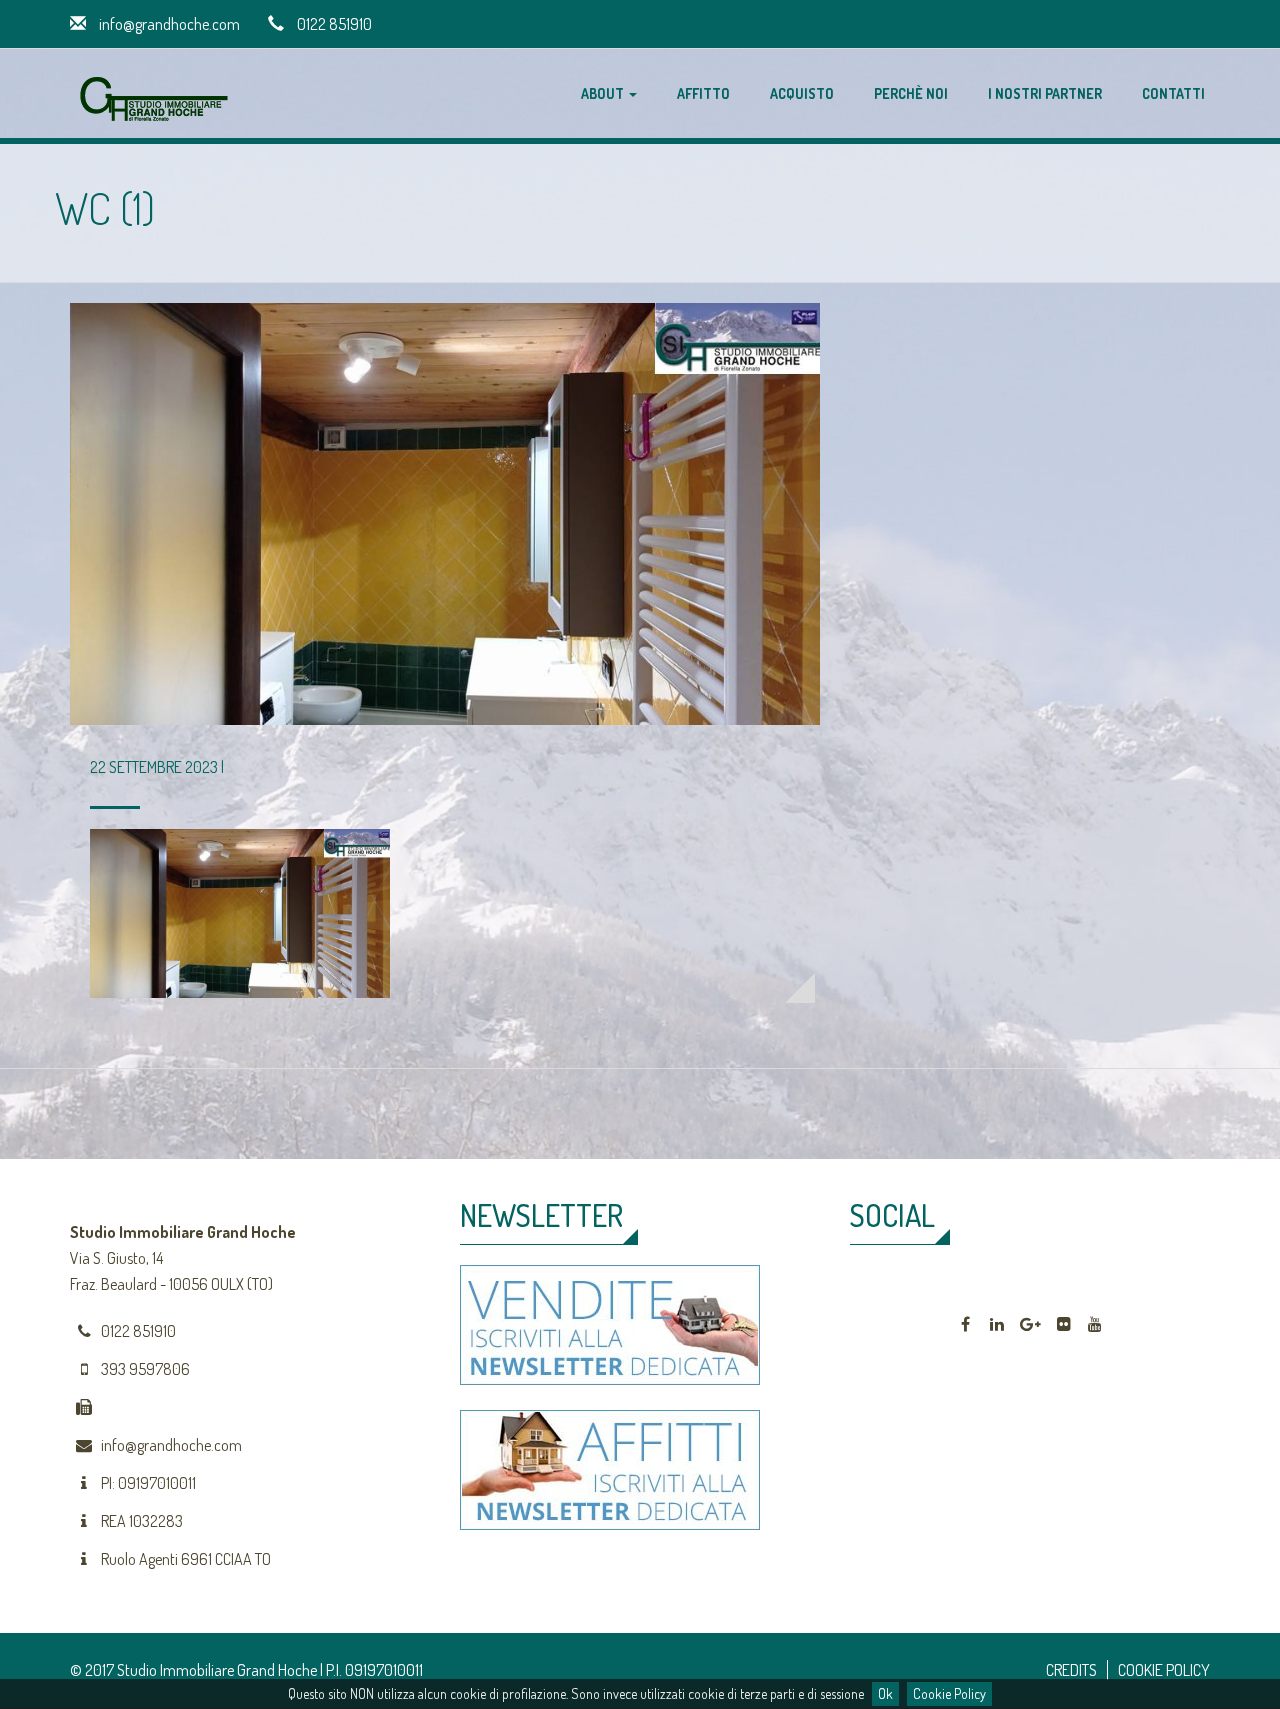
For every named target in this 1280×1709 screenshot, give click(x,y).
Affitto (703, 93)
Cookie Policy (949, 1693)
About (604, 93)
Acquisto (802, 93)
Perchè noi (911, 93)
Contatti (1173, 93)
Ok (885, 1693)
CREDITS (1071, 1670)
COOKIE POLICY (1164, 1670)
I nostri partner (1045, 93)
